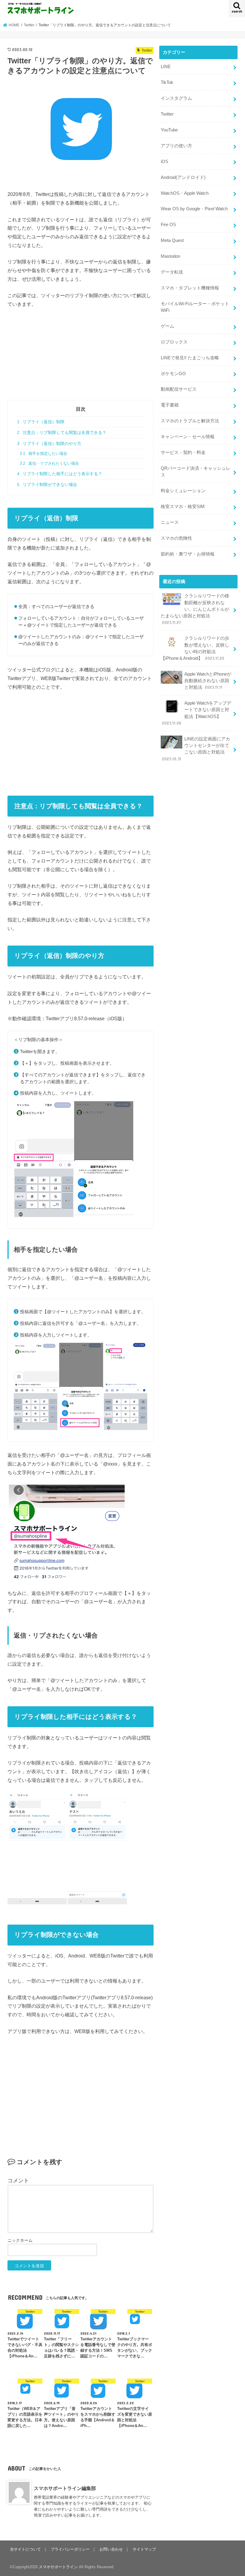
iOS (164, 162)
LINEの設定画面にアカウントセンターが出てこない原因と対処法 (196, 749)
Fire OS (168, 225)
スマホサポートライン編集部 (65, 2488)
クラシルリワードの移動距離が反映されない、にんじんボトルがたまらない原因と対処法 (195, 609)
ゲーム (167, 326)
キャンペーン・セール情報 (188, 437)
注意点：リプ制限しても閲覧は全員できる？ (62, 432)
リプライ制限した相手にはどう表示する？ (60, 474)
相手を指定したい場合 (43, 454)
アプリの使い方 (176, 146)
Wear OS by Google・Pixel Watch (194, 209)
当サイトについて (25, 2549)
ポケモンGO (173, 374)
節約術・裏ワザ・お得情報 (188, 554)
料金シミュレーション (183, 491)
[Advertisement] (81, 358)
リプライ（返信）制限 (41, 422)
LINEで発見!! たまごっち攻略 (190, 358)
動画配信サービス (179, 389)
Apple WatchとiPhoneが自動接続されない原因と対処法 (208, 681)
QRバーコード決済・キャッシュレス (196, 472)
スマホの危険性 (176, 538)
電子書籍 (170, 405)
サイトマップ (144, 2549)
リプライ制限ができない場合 (47, 484)
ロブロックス (174, 342)
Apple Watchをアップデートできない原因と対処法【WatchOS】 (197, 713)
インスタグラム (176, 98)
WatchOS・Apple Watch (185, 193)
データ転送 (172, 272)
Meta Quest (172, 240)
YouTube (169, 130)
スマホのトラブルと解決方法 (190, 421)
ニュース (170, 522)
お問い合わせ (111, 2549)
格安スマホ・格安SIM (183, 507)
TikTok (167, 82)
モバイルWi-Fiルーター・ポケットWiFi (195, 307)
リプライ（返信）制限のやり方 (49, 444)
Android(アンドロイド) (183, 177)
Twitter (167, 114)
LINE (166, 67)
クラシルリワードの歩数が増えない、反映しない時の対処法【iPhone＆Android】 (195, 648)
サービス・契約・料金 (183, 452)
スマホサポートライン (58, 2567)
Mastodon (170, 256)
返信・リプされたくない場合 (49, 464)
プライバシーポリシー (70, 2549)
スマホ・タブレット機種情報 (190, 288)
